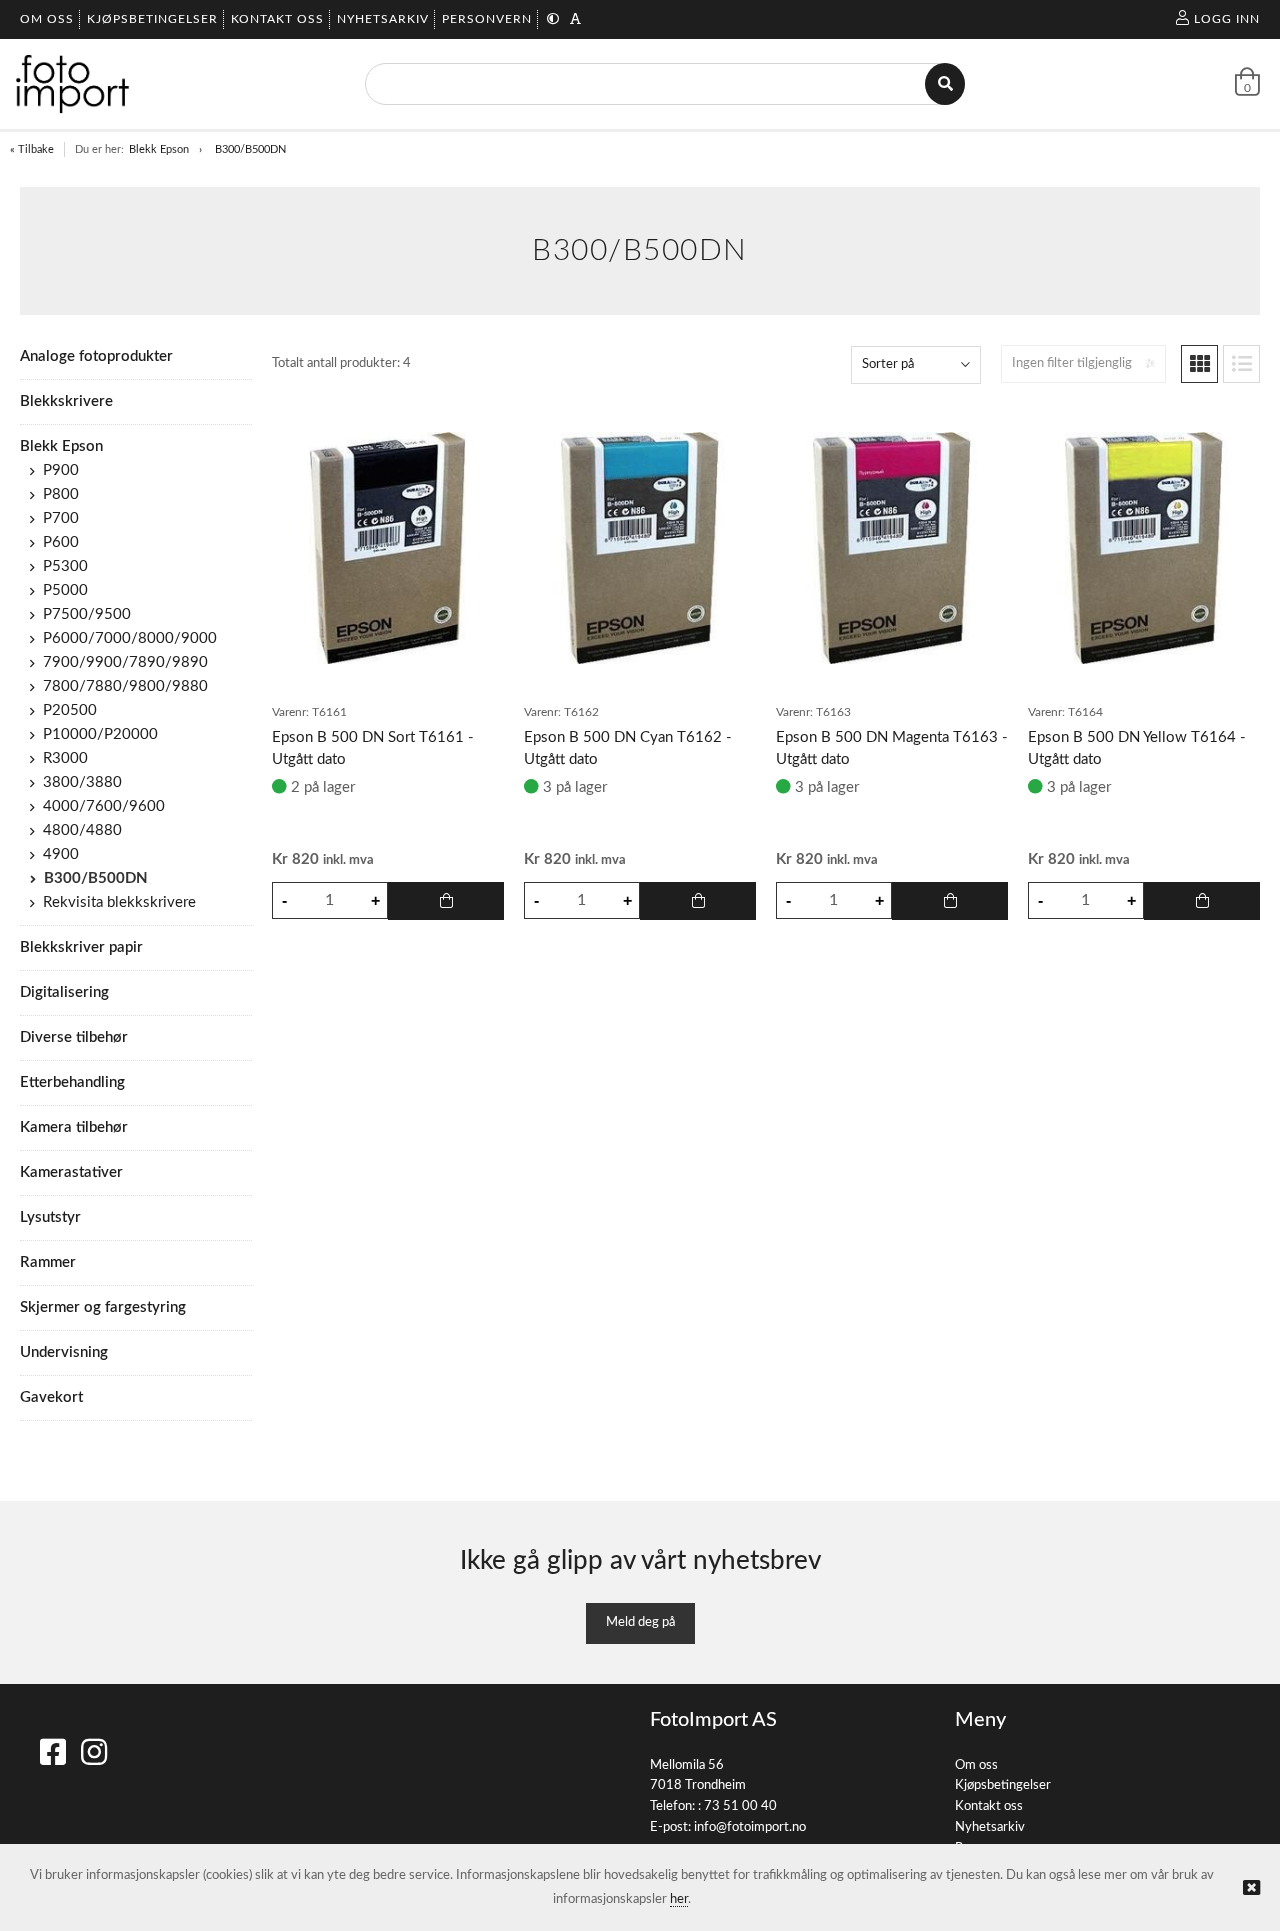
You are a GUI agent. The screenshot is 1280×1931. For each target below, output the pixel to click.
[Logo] (72, 84)
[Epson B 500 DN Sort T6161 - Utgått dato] (388, 548)
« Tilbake (32, 149)
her (679, 1899)
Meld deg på (640, 1622)
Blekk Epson (159, 149)
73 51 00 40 (740, 1806)
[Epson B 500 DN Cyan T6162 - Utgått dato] (640, 548)
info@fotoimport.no (750, 1827)
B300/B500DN (250, 149)
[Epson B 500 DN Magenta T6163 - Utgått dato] (892, 548)
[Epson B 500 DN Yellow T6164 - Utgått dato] (1144, 548)
